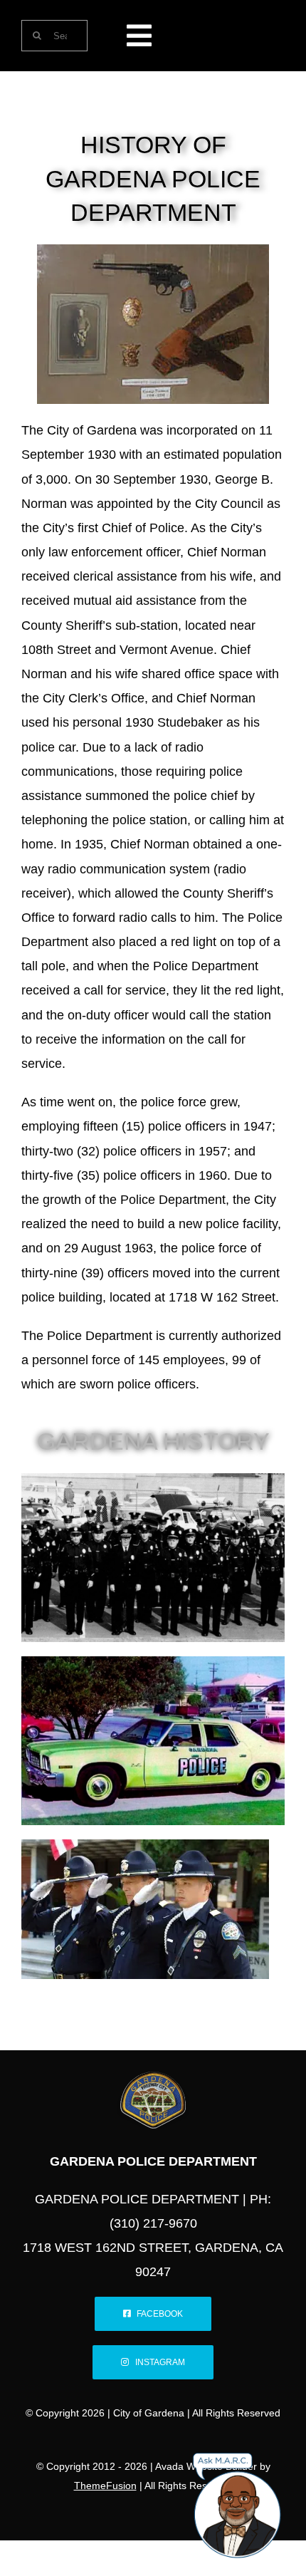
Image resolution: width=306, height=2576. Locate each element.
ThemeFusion (105, 2486)
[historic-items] (153, 251)
